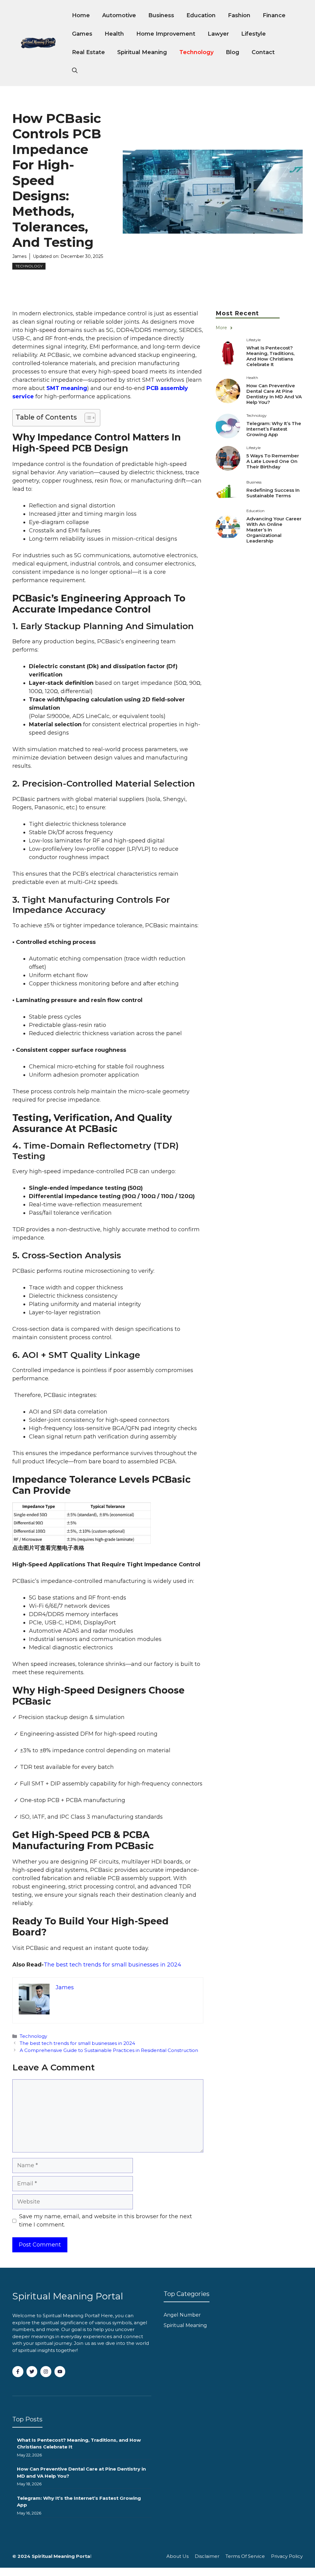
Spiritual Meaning (142, 52)
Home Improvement (166, 34)
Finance (274, 15)
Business (161, 15)
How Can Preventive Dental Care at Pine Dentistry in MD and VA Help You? (274, 394)
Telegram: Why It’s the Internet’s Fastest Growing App (274, 429)
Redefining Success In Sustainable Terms (273, 493)
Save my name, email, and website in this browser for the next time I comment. (106, 2221)
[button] (75, 71)
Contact (263, 52)
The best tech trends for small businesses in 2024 (112, 1965)
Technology (196, 52)
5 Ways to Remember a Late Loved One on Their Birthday (273, 461)
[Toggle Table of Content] (87, 418)
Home (81, 15)
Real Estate (88, 52)
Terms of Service (245, 2556)
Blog (233, 52)
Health (114, 34)
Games (82, 34)
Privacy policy (287, 2556)
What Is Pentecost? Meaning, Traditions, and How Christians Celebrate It (270, 356)
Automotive (119, 15)
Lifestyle (253, 34)
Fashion (239, 15)
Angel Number (182, 2315)
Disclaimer (207, 2556)
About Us (177, 2556)
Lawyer (218, 34)
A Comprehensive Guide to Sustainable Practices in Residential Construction (109, 2050)
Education (201, 15)
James (19, 256)
